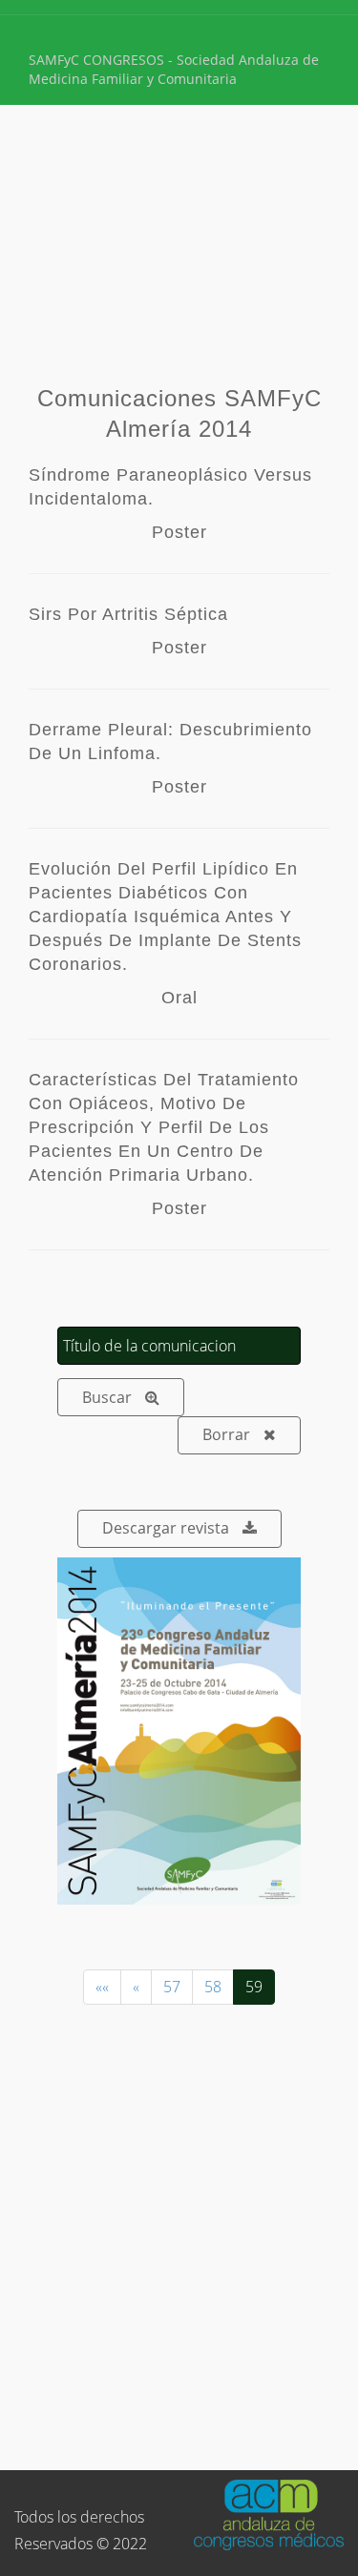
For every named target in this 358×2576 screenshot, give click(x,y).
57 (172, 1987)
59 (254, 1987)
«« (102, 1987)
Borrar (226, 1434)
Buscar (107, 1397)
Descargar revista (166, 1528)
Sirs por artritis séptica (128, 614)
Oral (179, 998)
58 (213, 1987)
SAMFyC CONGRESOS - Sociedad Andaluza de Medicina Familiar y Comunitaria (174, 69)
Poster (179, 532)
